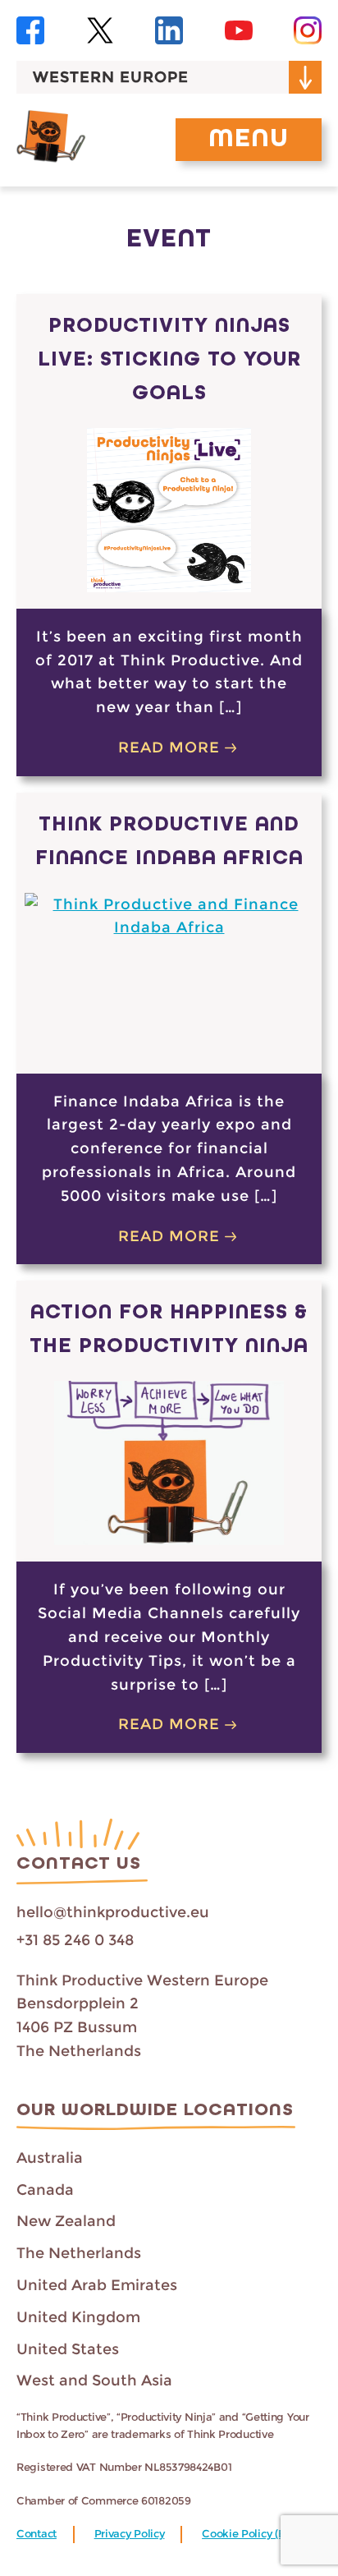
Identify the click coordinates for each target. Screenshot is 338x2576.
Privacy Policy (130, 2534)
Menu (249, 140)
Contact (37, 2534)
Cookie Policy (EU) (249, 2534)
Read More (169, 747)
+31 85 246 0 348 (75, 1940)
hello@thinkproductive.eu (113, 1912)
